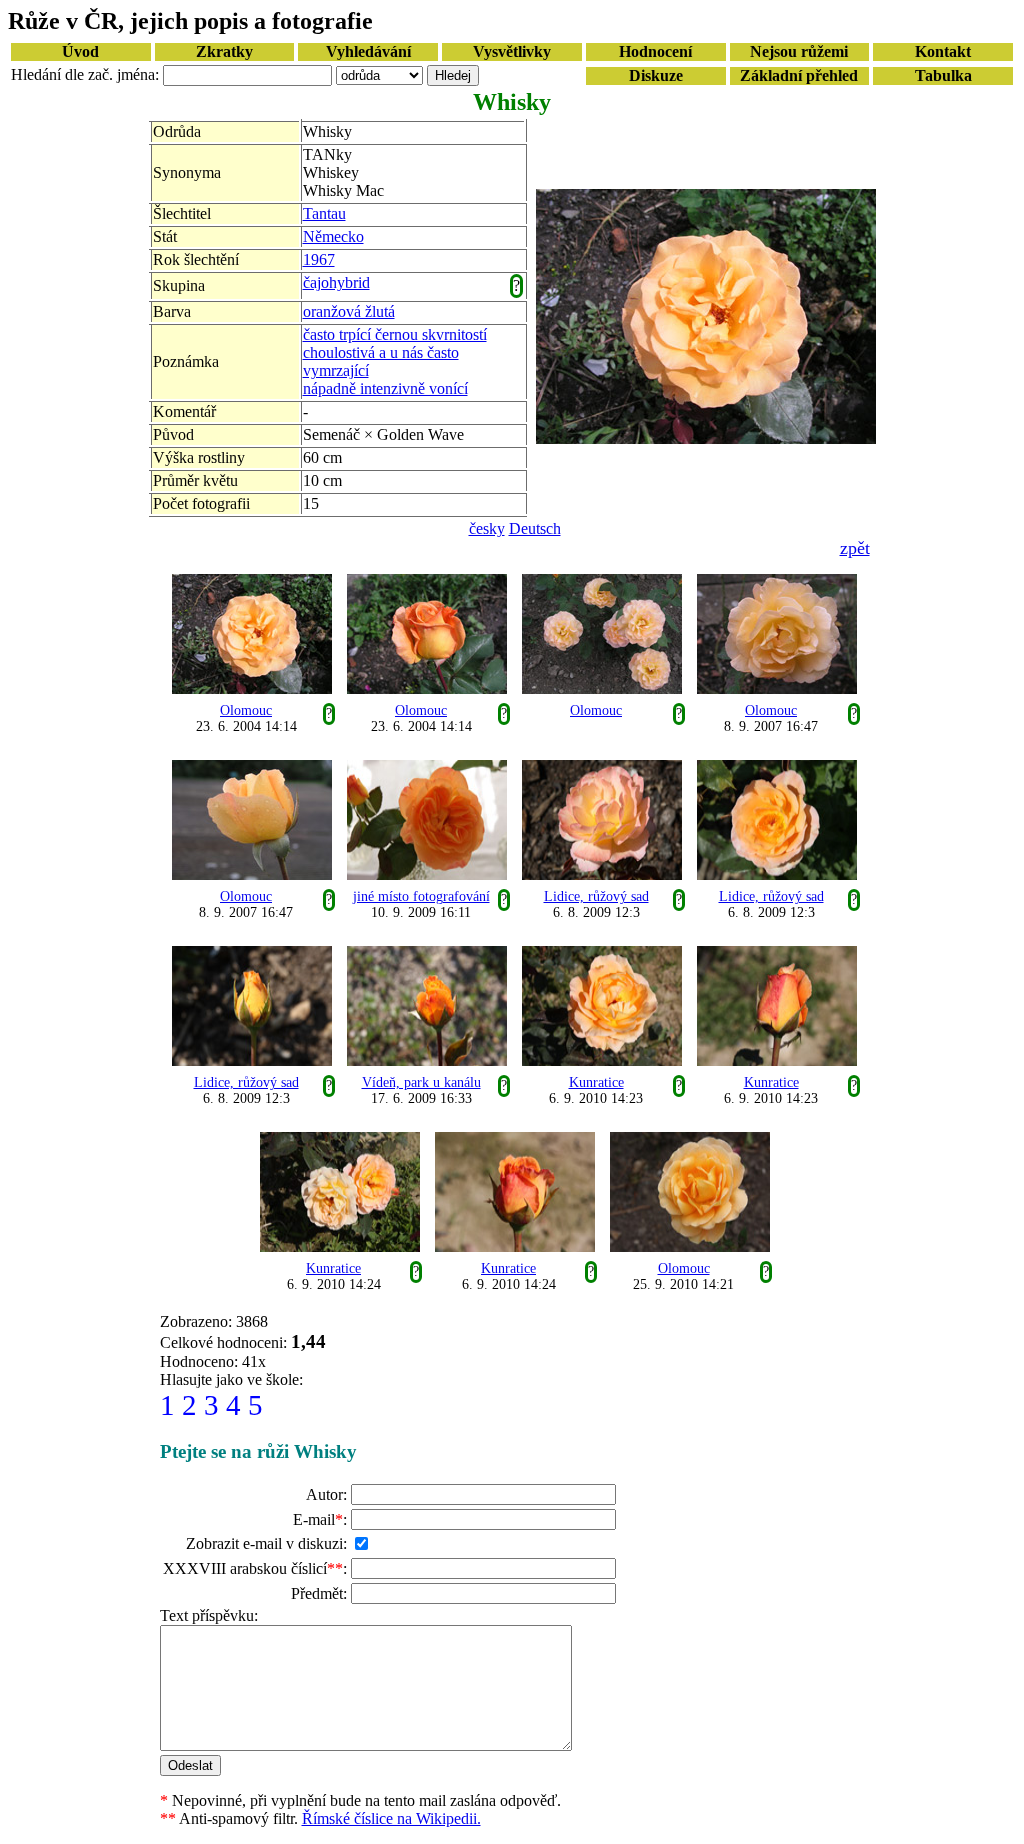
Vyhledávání (368, 51)
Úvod (80, 51)
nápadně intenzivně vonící (385, 388)
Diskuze (656, 75)
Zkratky (224, 51)
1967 (319, 259)
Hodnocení (655, 51)
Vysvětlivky (512, 51)
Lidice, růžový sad (596, 896)
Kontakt (943, 51)
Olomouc (246, 710)
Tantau (324, 213)
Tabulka (943, 75)
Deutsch (535, 528)
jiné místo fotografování (421, 896)
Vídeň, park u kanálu (421, 1082)
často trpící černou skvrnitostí (395, 334)
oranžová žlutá (349, 311)
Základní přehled (799, 75)
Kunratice (596, 1082)
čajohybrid (336, 282)
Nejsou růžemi (799, 51)
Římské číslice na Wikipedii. (391, 1818)
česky (487, 528)
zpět (855, 548)
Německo (333, 236)
